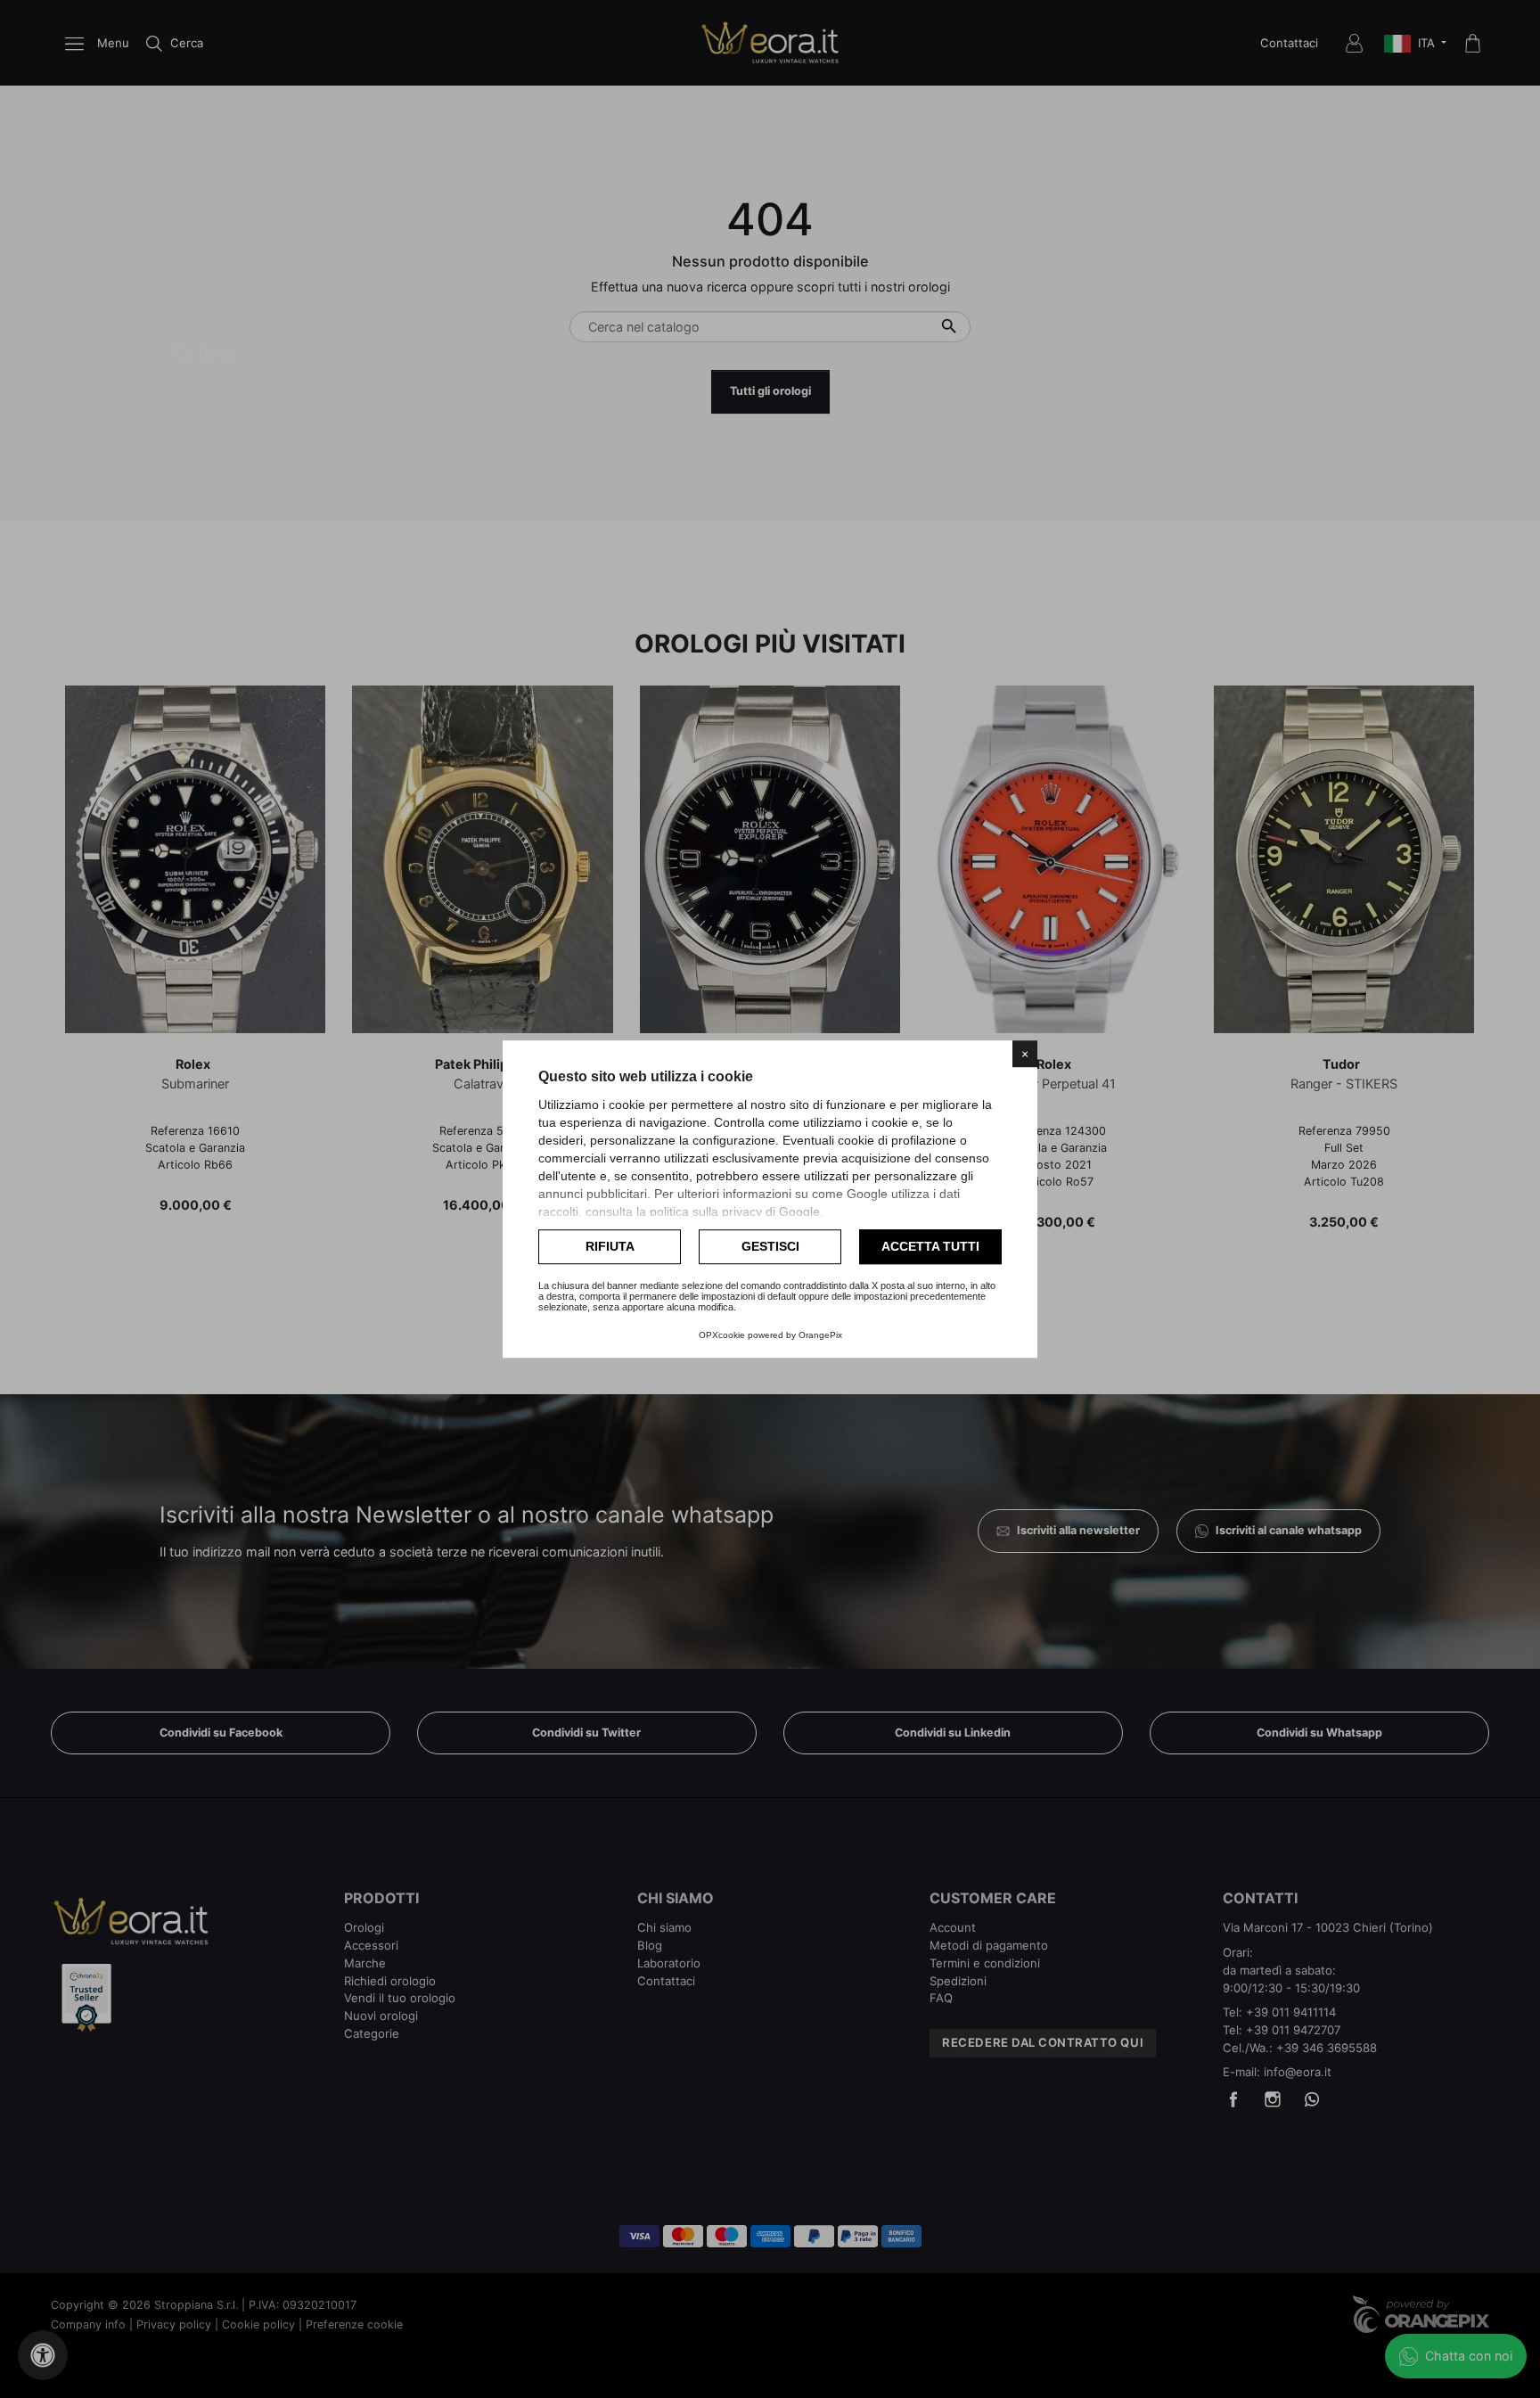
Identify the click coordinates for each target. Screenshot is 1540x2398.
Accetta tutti (930, 1246)
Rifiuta (610, 1246)
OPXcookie (722, 1335)
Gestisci (770, 1246)
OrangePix (820, 1335)
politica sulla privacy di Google (735, 1211)
